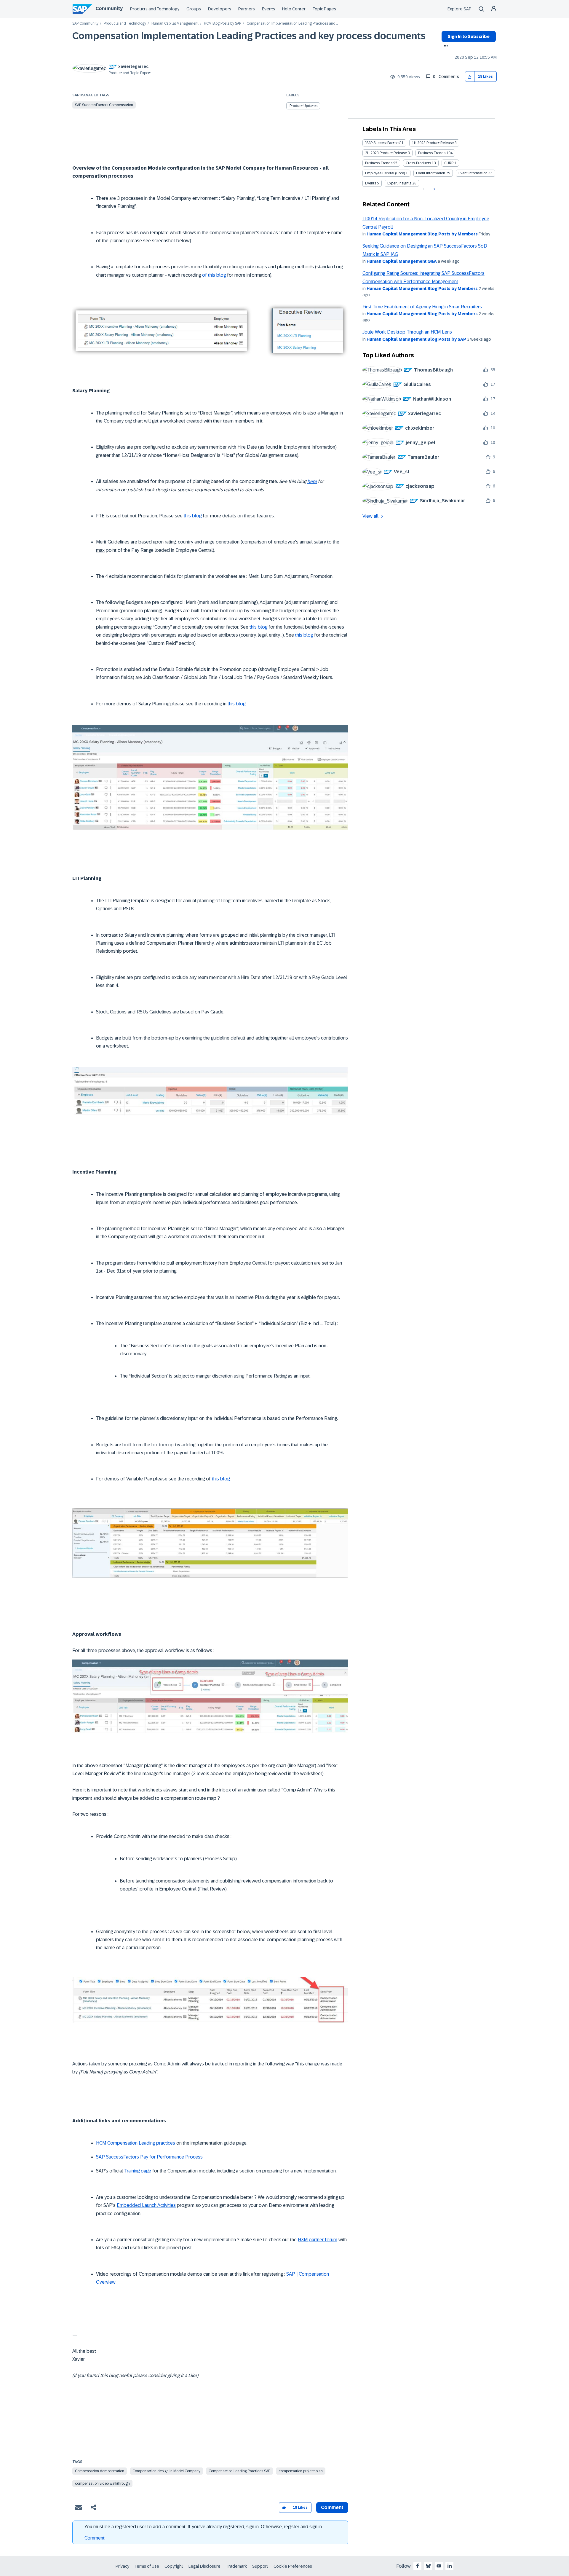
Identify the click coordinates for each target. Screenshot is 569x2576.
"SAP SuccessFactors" (383, 143)
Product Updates (303, 106)
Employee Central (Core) (385, 173)
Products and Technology (155, 9)
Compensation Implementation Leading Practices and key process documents (249, 36)
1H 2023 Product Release (433, 143)
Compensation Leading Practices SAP (239, 2471)
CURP (449, 163)
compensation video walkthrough (102, 2483)
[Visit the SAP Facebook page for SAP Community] (418, 2566)
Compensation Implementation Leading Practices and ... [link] (292, 24)
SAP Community (85, 24)
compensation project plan (301, 2471)
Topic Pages (324, 9)
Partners (247, 9)
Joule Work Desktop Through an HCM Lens (407, 332)
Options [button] (445, 47)
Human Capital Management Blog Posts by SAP (416, 339)
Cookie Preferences (293, 2566)
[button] (470, 77)
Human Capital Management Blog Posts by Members (422, 234)
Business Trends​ (379, 163)
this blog (193, 516)
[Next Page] (433, 189)
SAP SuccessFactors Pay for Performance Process (149, 2157)
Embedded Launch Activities (146, 2205)
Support (260, 2566)
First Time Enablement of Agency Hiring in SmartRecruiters (422, 307)
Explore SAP (459, 9)
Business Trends (432, 153)
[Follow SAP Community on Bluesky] (428, 2566)
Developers (220, 9)
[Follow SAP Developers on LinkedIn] (450, 2566)
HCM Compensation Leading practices (136, 2143)
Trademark (236, 2566)
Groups (194, 9)
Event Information (431, 173)
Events (268, 9)
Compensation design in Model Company (166, 2471)
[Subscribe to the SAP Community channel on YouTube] (439, 2566)
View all (370, 516)
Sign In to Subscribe (469, 36)
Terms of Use (147, 2566)
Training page (138, 2171)
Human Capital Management (175, 24)
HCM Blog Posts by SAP (223, 24)
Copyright (174, 2566)
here (312, 481)
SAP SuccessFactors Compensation (104, 105)
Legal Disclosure (204, 2566)
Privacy (122, 2566)
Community (109, 8)
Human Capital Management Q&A (402, 261)
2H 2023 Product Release (386, 153)
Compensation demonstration (100, 2471)
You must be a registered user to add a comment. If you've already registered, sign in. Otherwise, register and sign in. (204, 2527)
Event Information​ (473, 173)
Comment (95, 2538)
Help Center (294, 9)
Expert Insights (399, 183)
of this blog (214, 275)
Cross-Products (418, 163)
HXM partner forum (318, 2240)
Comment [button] (332, 2507)
